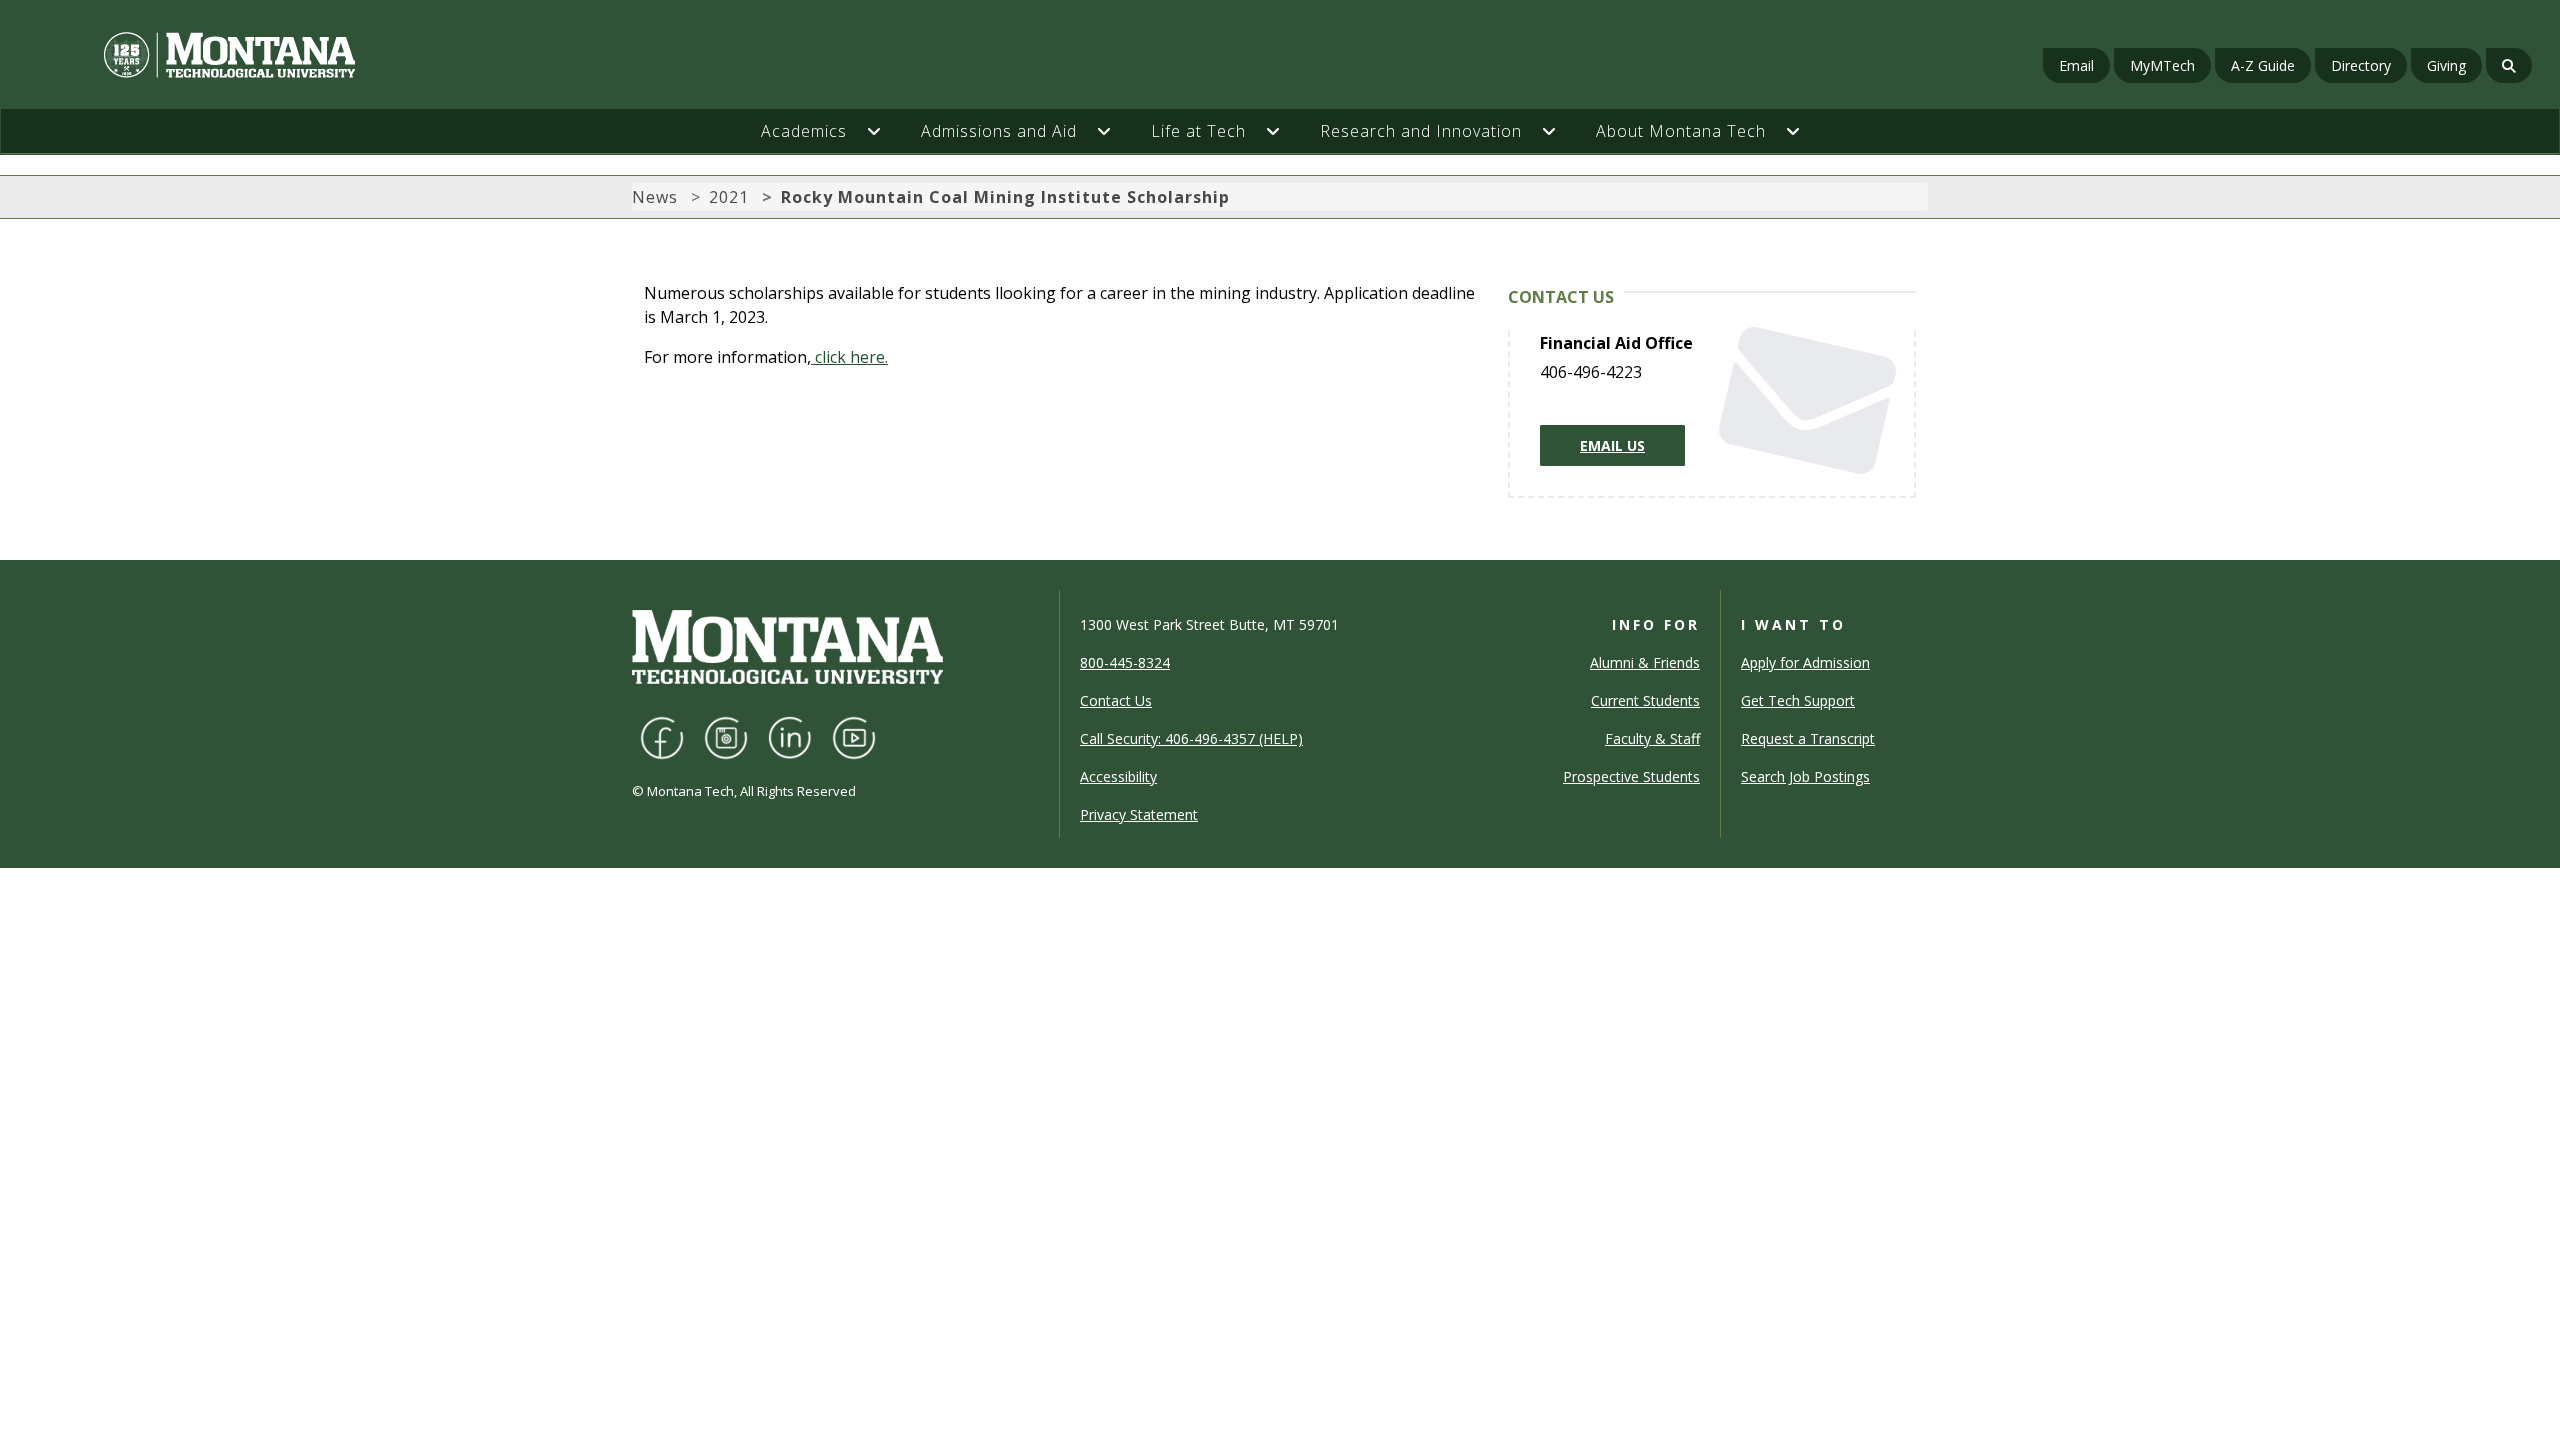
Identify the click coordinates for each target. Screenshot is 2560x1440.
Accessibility (1118, 776)
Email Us (1612, 445)
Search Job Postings (1805, 776)
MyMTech (2162, 65)
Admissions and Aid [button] (999, 131)
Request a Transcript (1808, 738)
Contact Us (1116, 700)
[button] (884, 131)
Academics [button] (804, 131)
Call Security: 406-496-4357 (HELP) (1191, 738)
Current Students (1645, 700)
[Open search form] (2509, 65)
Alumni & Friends (1645, 662)
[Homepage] (435, 55)
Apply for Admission (1805, 662)
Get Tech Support (1798, 700)
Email (2076, 65)
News (655, 197)
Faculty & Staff (1652, 738)
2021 (729, 197)
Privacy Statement (1139, 814)
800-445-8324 (1125, 662)
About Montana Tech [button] (1681, 131)
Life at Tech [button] (1198, 131)
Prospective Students (1631, 776)
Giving (2446, 65)
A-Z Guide (2263, 65)
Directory (2361, 65)
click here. (849, 357)
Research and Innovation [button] (1421, 131)
